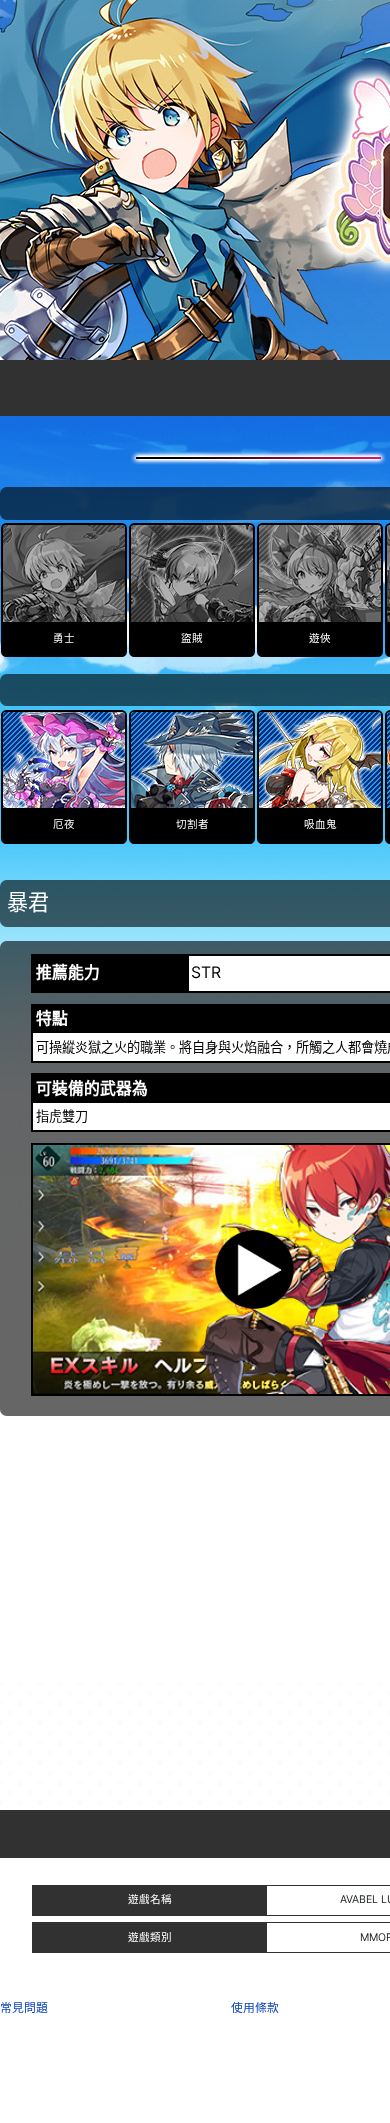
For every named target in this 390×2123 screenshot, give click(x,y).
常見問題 (24, 2007)
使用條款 (255, 2007)
